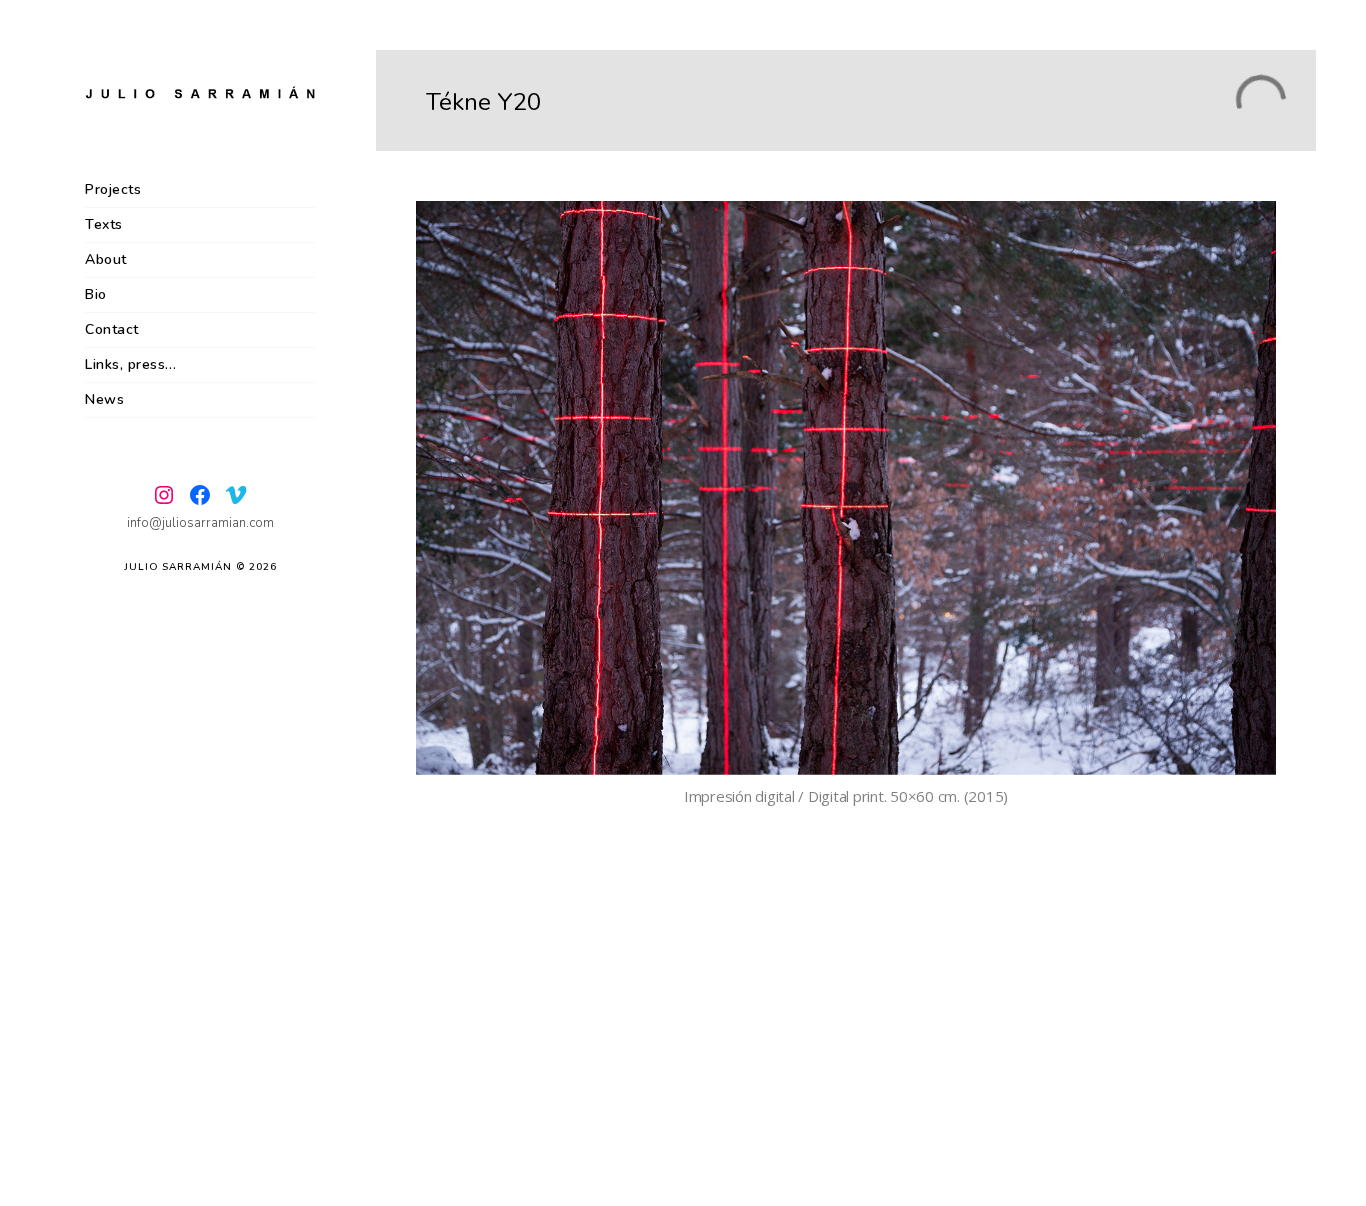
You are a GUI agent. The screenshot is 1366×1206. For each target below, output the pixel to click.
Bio (96, 294)
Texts (104, 224)
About (106, 259)
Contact (112, 329)
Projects (113, 189)
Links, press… (131, 364)
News (104, 399)
